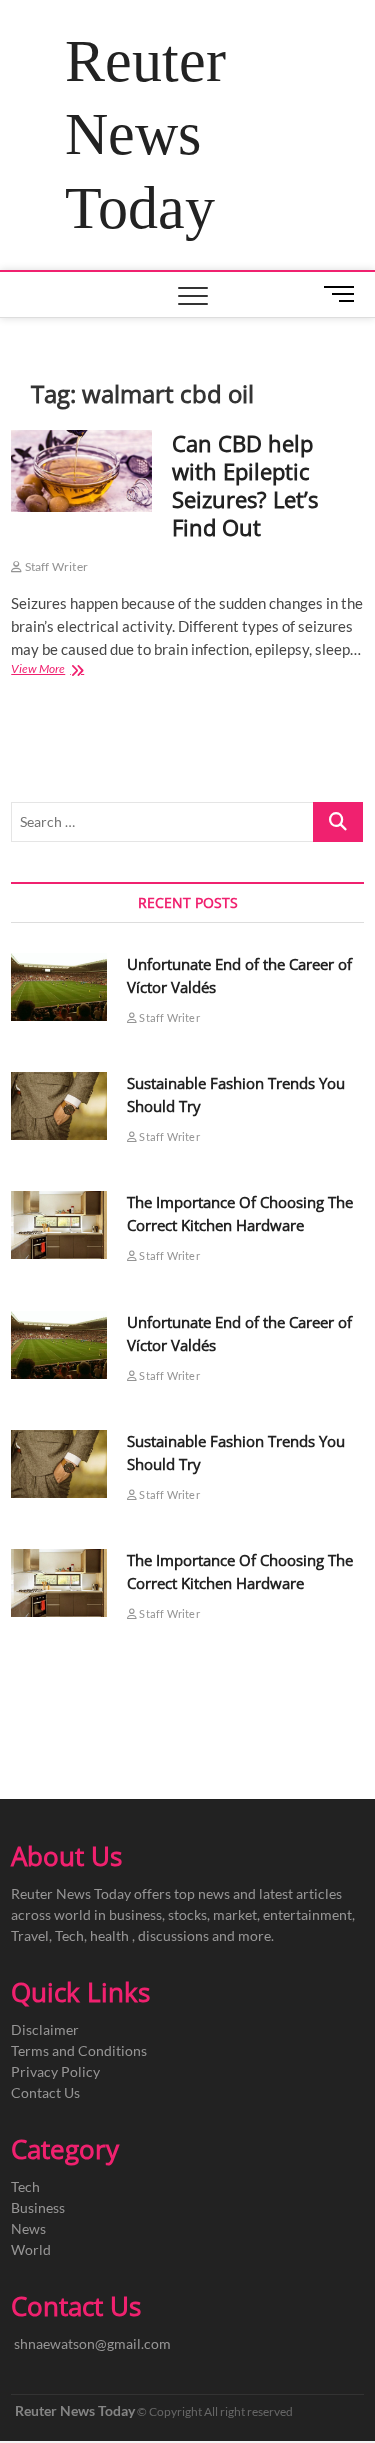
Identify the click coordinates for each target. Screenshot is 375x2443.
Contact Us (45, 2092)
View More (60, 670)
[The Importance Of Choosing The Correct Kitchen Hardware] (59, 1225)
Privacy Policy (55, 2071)
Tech (25, 2186)
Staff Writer (55, 566)
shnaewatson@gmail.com (92, 2343)
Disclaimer (45, 2029)
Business (38, 2207)
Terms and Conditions (79, 2050)
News (28, 2228)
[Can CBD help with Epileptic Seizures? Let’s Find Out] (81, 471)
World (31, 2249)
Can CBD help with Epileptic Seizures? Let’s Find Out (245, 485)
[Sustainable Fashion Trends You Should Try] (59, 1106)
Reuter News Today (145, 134)
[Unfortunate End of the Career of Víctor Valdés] (59, 987)
